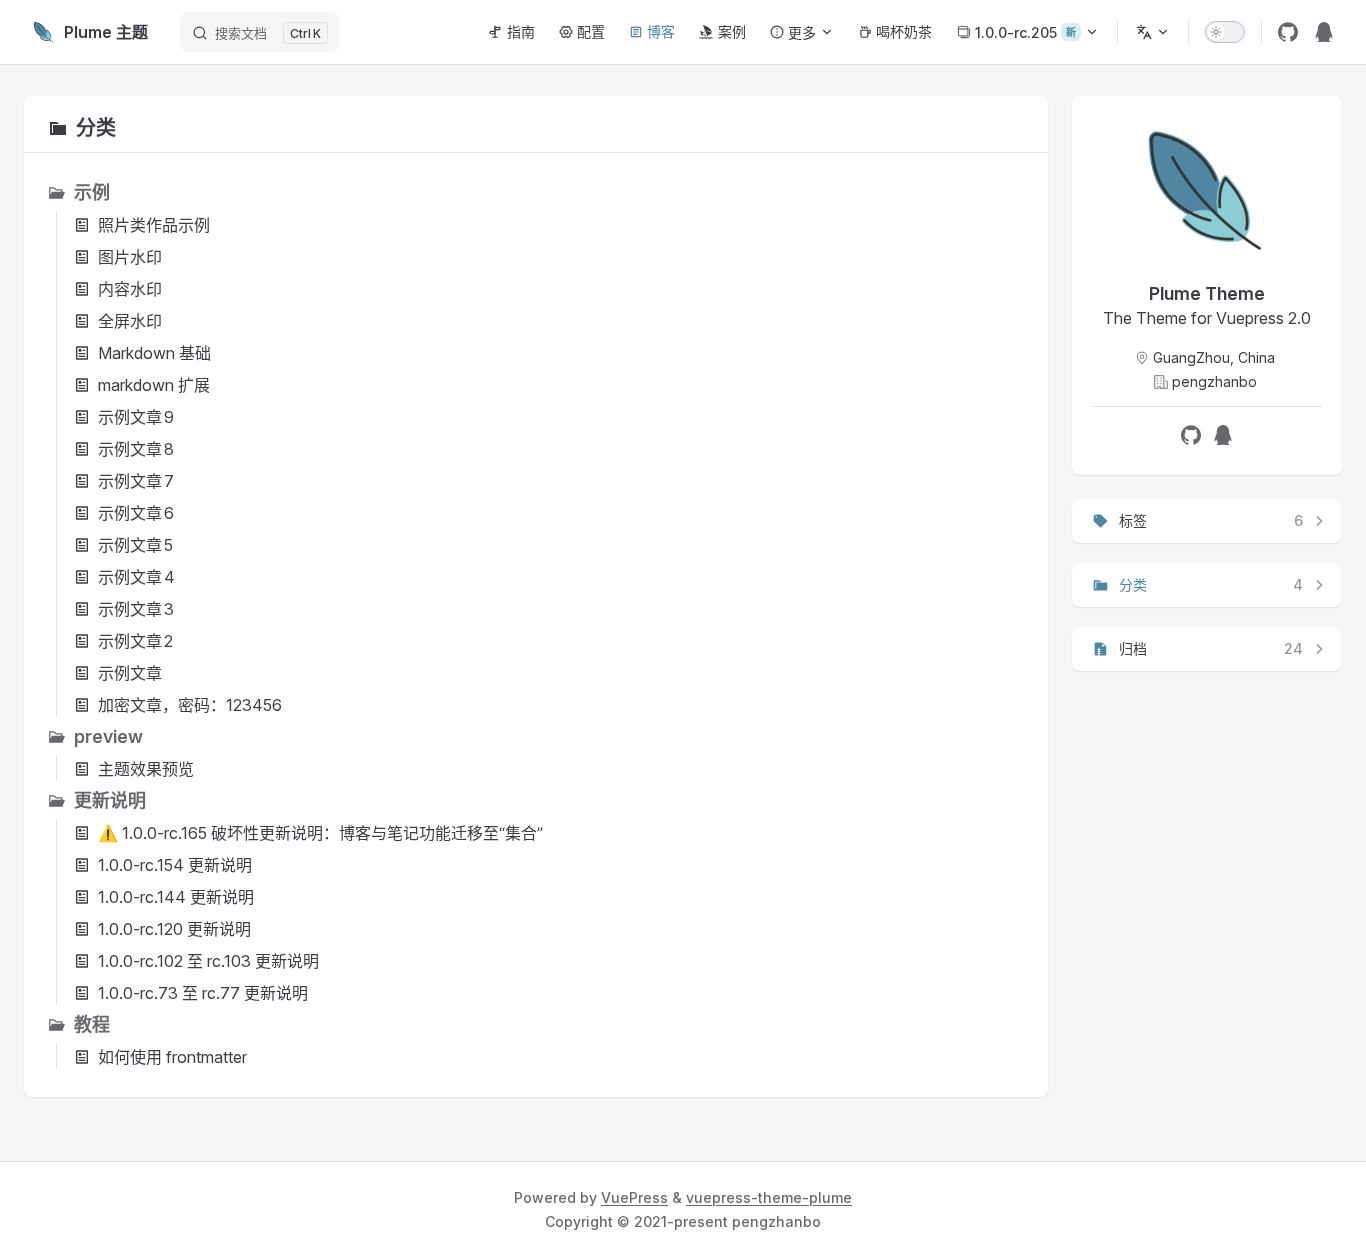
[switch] (1225, 32)
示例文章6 (136, 513)
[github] (1288, 32)
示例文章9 (136, 417)
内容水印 (130, 289)
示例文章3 (136, 609)
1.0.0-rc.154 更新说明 (175, 865)
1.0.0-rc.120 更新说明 (174, 929)
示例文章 (130, 673)
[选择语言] (1153, 32)
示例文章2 (135, 641)
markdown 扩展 (154, 385)
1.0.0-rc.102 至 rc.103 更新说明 (208, 961)
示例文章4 (136, 577)
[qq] (1324, 32)
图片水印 (130, 257)
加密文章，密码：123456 (190, 705)
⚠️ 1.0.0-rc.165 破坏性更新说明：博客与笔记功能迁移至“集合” (320, 833)
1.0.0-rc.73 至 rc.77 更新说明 (203, 993)
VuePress (634, 1197)
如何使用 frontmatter (172, 1057)
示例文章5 (135, 545)
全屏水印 (130, 321)
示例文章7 (136, 481)
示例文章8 (136, 449)
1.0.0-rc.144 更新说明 (176, 897)
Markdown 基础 (154, 353)
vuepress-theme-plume (769, 1197)
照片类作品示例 (154, 225)
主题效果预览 (146, 769)
